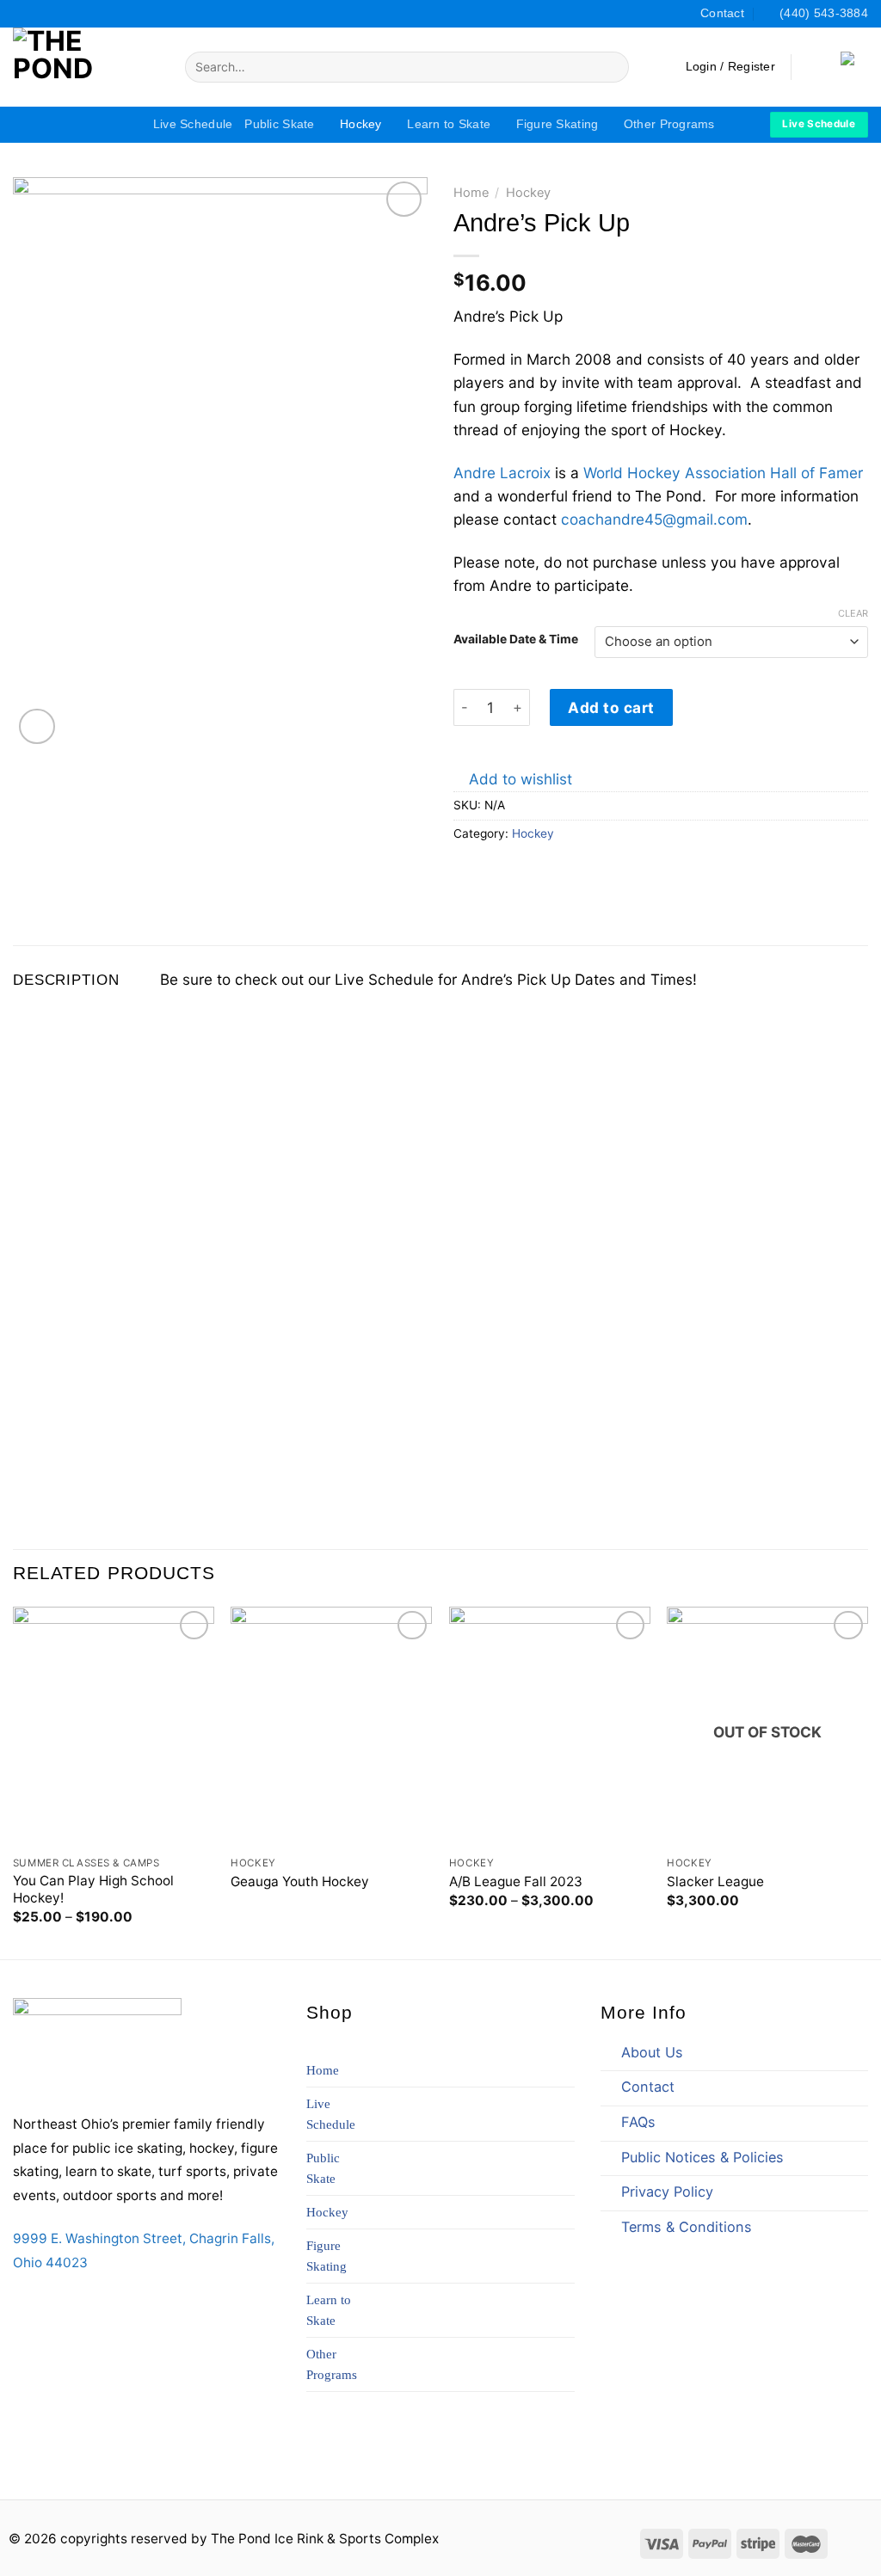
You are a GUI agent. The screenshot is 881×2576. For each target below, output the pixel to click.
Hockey (361, 124)
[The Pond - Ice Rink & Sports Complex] (86, 67)
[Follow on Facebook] (22, 13)
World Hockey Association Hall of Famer (723, 473)
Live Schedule (193, 124)
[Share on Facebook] (464, 872)
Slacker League (715, 1881)
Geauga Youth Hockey (300, 1881)
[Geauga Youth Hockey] (331, 1727)
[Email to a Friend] (510, 872)
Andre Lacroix (502, 473)
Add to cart (611, 707)
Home (471, 193)
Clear (853, 613)
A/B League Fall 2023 (516, 1881)
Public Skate (279, 124)
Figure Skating (558, 124)
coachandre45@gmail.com (654, 519)
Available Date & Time (516, 639)
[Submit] (611, 67)
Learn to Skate (449, 124)
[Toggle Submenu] (545, 2214)
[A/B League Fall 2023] (550, 1727)
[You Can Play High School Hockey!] (114, 1727)
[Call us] (115, 2307)
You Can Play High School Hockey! (93, 1889)
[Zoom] (37, 727)
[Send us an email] (86, 2307)
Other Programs (669, 124)
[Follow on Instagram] (39, 13)
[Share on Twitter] (487, 872)
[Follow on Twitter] (57, 13)
